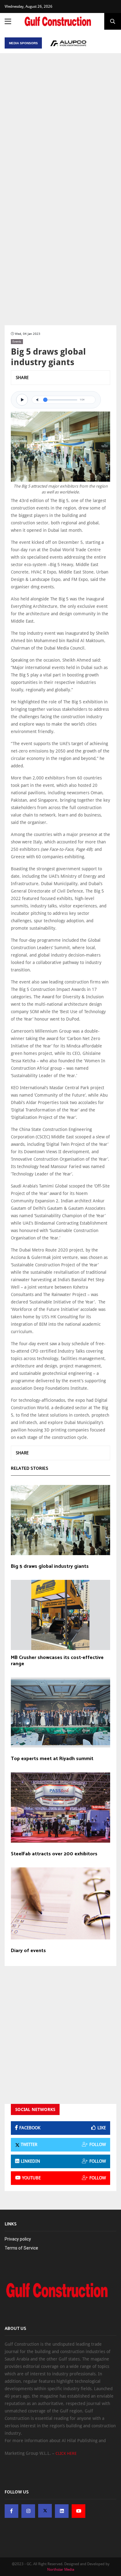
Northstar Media (61, 2570)
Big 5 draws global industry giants (50, 1567)
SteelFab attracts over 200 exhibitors (54, 1854)
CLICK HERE (66, 2453)
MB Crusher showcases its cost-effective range (57, 1661)
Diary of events (28, 1951)
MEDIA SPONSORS (23, 43)
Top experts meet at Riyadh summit (52, 1759)
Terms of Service (21, 2248)
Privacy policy (18, 2239)
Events (17, 341)
